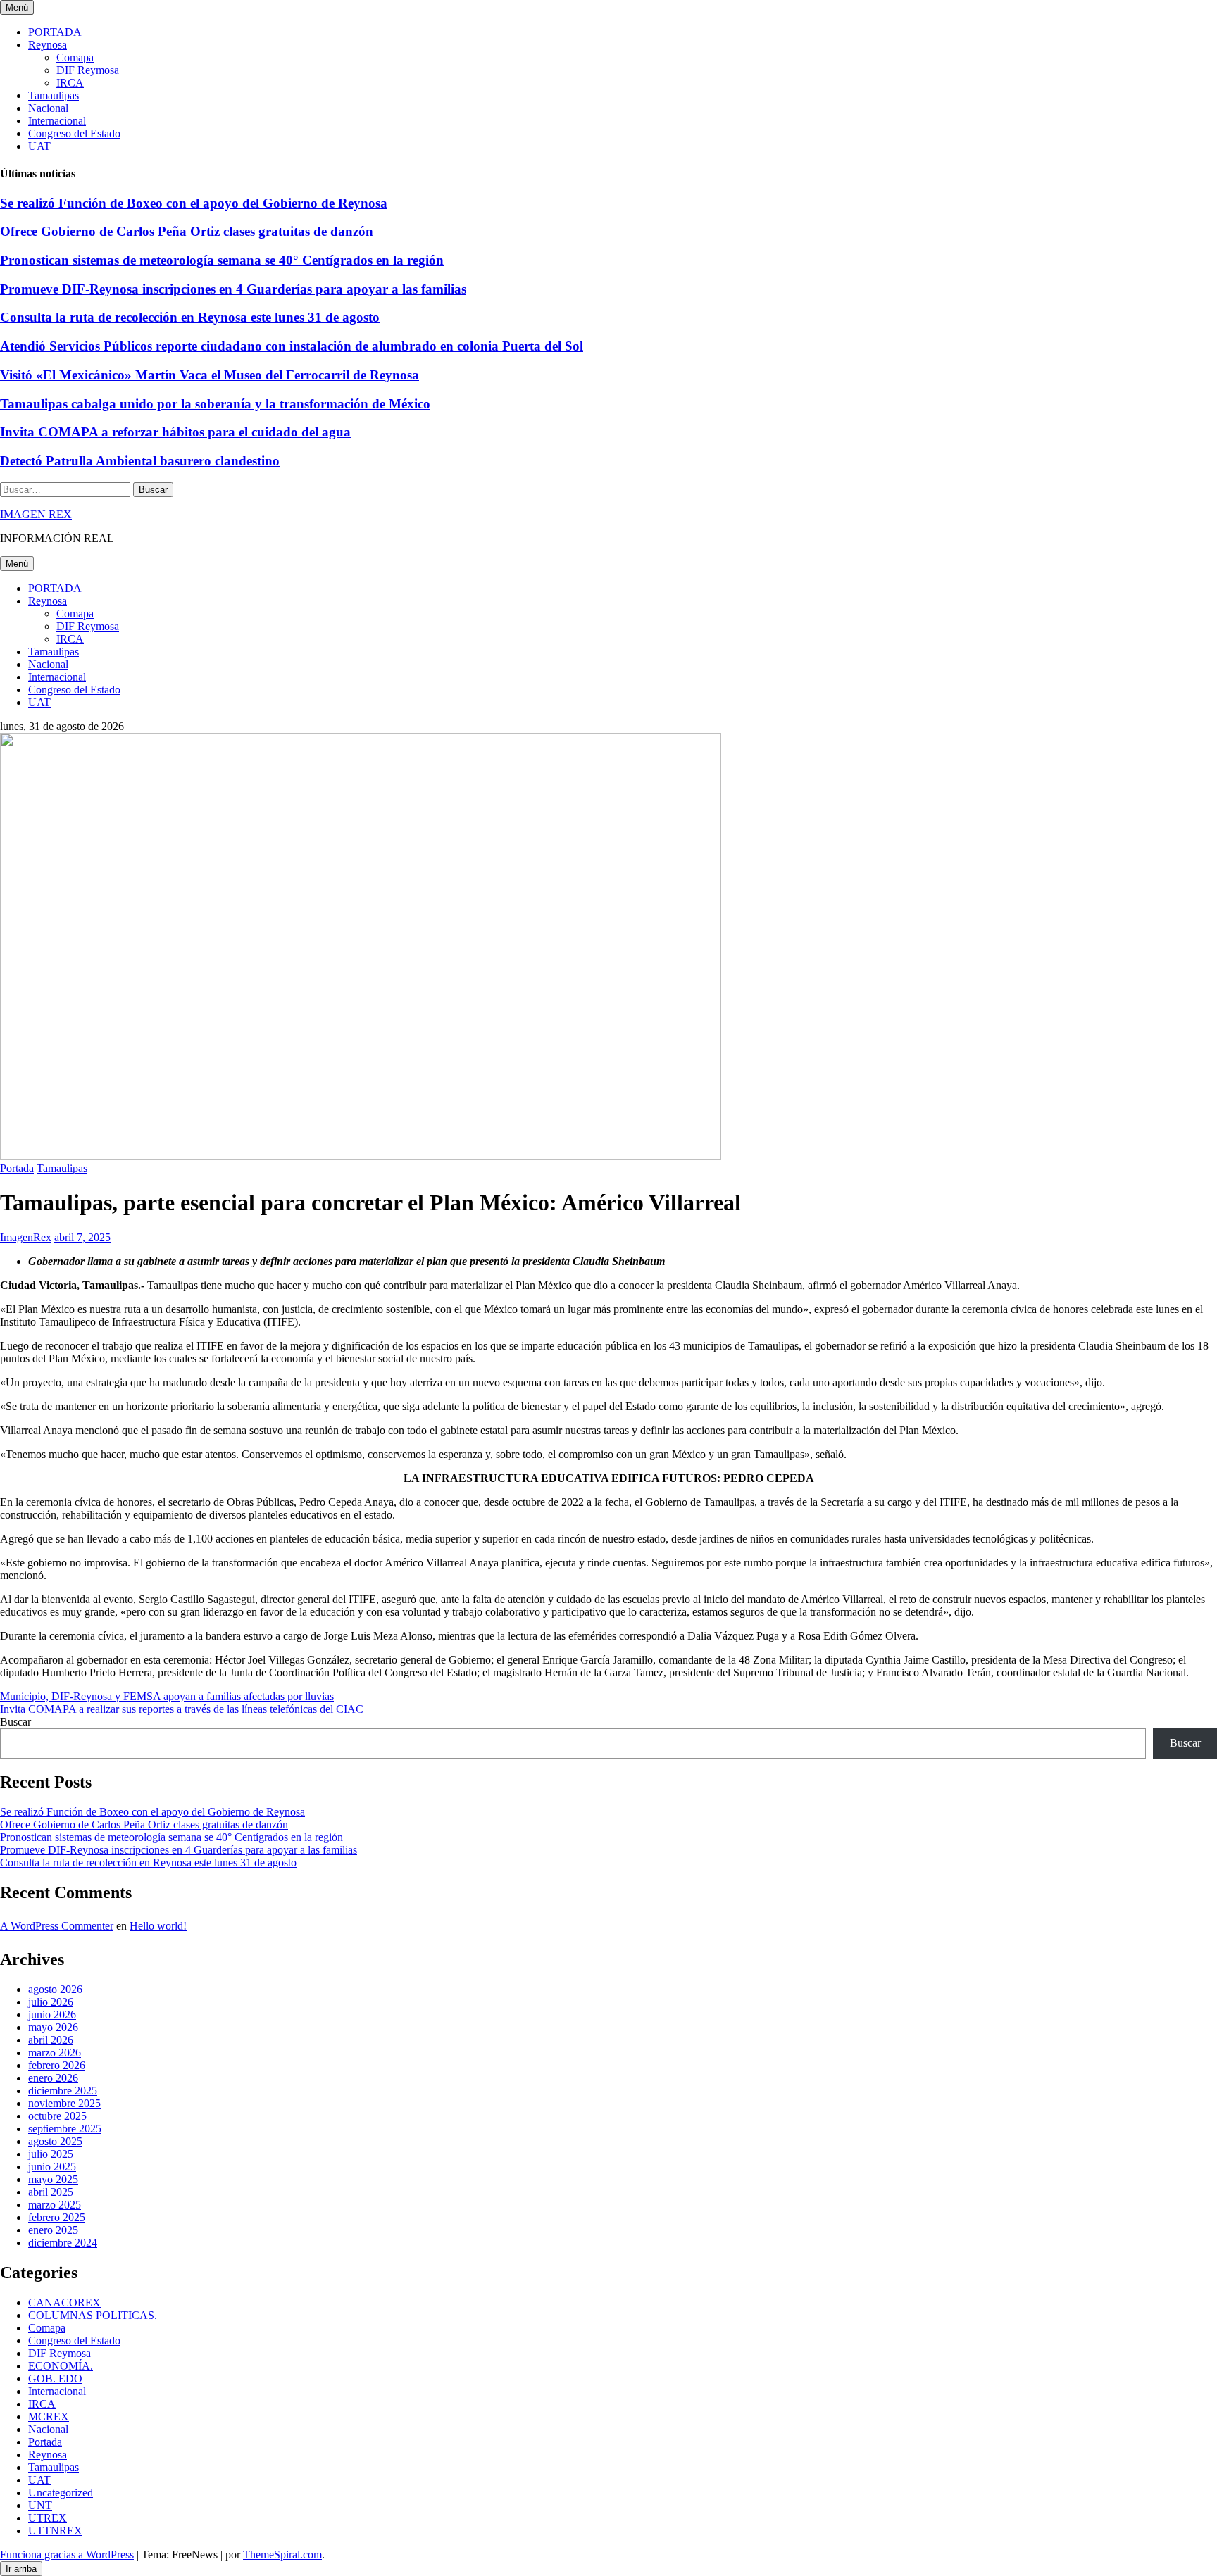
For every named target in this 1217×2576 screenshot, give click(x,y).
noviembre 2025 (64, 2103)
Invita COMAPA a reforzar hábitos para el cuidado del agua (175, 432)
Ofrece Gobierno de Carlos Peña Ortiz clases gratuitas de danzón (187, 231)
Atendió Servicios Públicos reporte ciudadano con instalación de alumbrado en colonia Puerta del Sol (292, 346)
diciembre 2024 (63, 2243)
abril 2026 (51, 2040)
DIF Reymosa (88, 70)
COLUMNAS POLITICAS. (93, 2315)
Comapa (75, 57)
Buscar (15, 1722)
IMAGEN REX (36, 514)
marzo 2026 (55, 2053)
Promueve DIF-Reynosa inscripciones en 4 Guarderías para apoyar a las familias (233, 289)
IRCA (70, 83)
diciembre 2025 (63, 2091)
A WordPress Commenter (57, 1926)
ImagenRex (26, 1237)
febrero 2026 (57, 2065)
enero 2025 (53, 2230)
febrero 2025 (57, 2217)
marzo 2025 (55, 2205)
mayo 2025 (53, 2179)
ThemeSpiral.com (282, 2555)
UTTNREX (55, 2531)
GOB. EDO (55, 2379)
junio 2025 (52, 2167)
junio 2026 (52, 2015)
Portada (17, 1168)
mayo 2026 (53, 2027)
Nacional (48, 108)
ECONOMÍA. (61, 2366)
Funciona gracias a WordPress (67, 2555)
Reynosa (48, 45)
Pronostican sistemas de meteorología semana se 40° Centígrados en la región (222, 260)
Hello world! (158, 1926)
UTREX (48, 2518)
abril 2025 (51, 2192)
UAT (39, 146)
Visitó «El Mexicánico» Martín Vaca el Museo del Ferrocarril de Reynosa (210, 375)
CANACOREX (64, 2302)
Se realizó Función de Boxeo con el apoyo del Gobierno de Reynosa (194, 203)
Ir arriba (21, 2569)
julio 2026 (51, 2002)
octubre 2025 (57, 2116)
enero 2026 (53, 2078)
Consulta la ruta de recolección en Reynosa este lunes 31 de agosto (190, 317)
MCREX (49, 2417)
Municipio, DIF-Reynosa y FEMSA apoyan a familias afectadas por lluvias (167, 1696)
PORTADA (55, 32)
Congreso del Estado (74, 133)
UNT (40, 2505)
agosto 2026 (55, 1989)
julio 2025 (51, 2154)
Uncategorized (61, 2493)
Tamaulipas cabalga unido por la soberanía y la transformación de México (215, 404)
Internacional (57, 121)
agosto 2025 (55, 2141)
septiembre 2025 (65, 2129)
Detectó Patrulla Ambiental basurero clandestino (140, 461)
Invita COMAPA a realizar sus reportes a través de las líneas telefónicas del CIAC (182, 1709)
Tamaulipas (54, 95)
